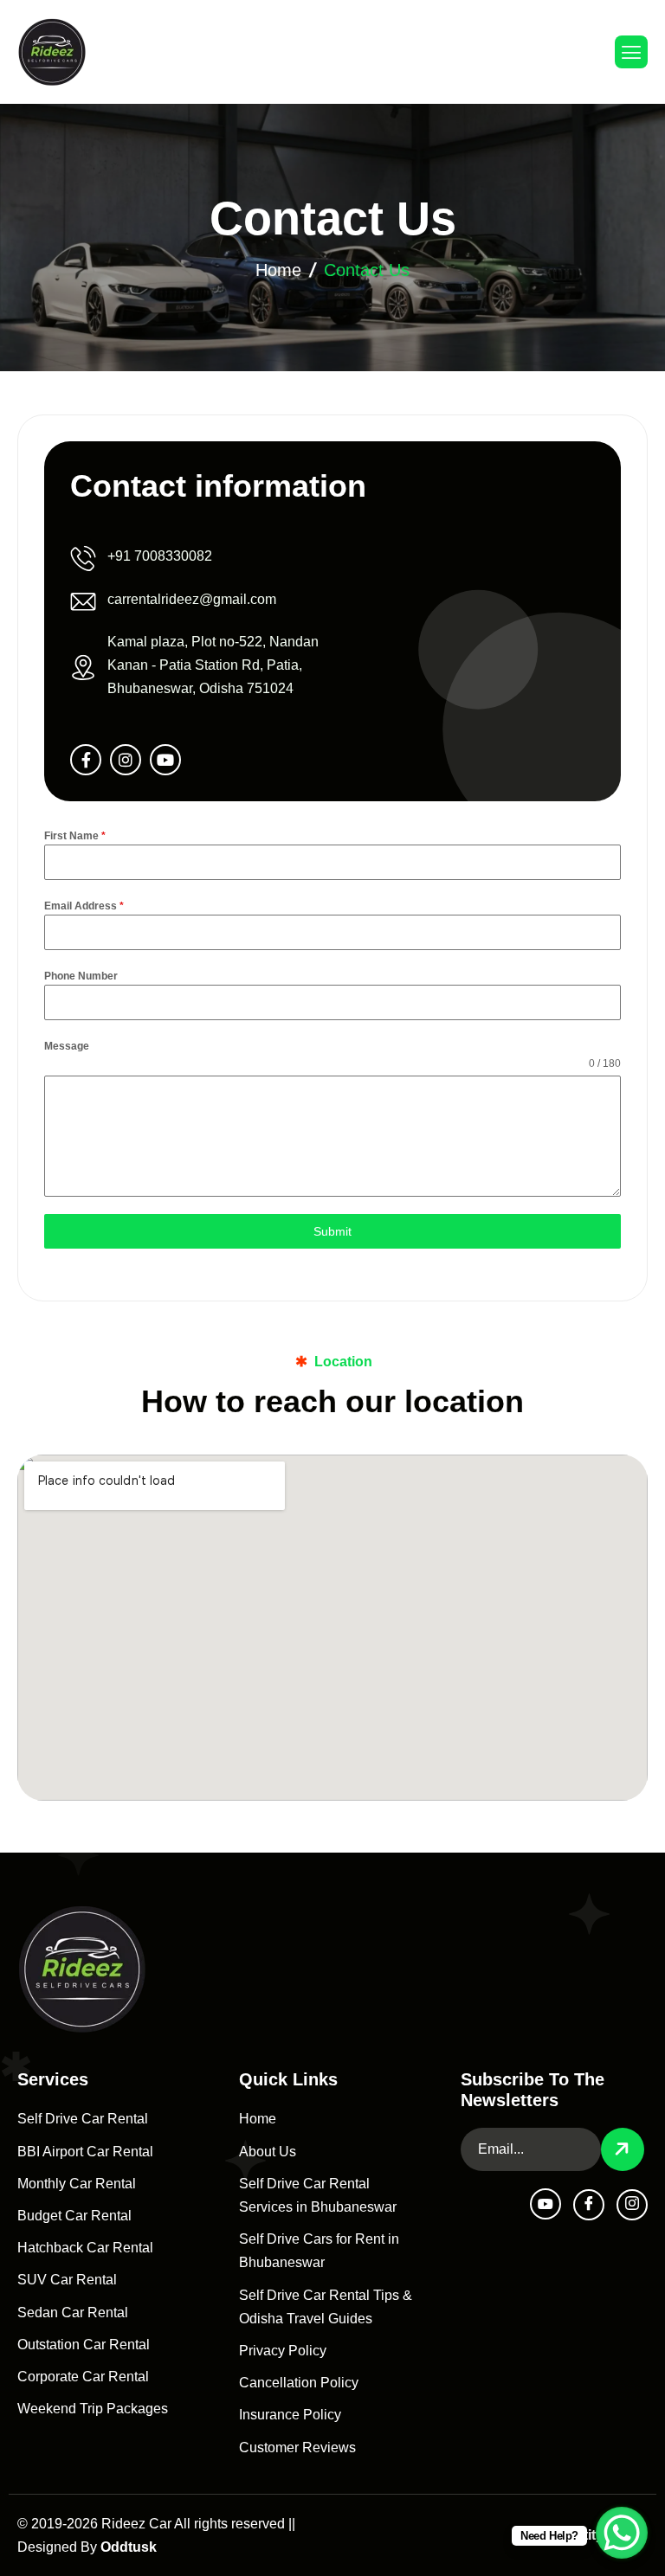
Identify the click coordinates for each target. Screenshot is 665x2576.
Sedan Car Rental (73, 2313)
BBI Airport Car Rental (85, 2152)
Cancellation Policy (299, 2383)
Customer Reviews (297, 2448)
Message (67, 1046)
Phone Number (81, 976)
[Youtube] (165, 760)
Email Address (84, 906)
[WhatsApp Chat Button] (622, 2533)
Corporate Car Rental (83, 2377)
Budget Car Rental (74, 2216)
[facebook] (589, 2205)
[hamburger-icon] (631, 52)
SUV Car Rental (67, 2280)
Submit (332, 1231)
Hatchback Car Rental (85, 2248)
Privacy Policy (283, 2351)
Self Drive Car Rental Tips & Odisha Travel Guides (326, 2307)
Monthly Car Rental (77, 2184)
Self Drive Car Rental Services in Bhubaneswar (318, 2195)
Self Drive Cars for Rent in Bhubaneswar (319, 2251)
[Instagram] (126, 760)
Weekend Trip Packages (93, 2409)
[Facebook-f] (86, 760)
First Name (75, 836)
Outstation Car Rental (84, 2345)
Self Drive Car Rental (83, 2119)
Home (278, 270)
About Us (268, 2152)
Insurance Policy (290, 2415)
